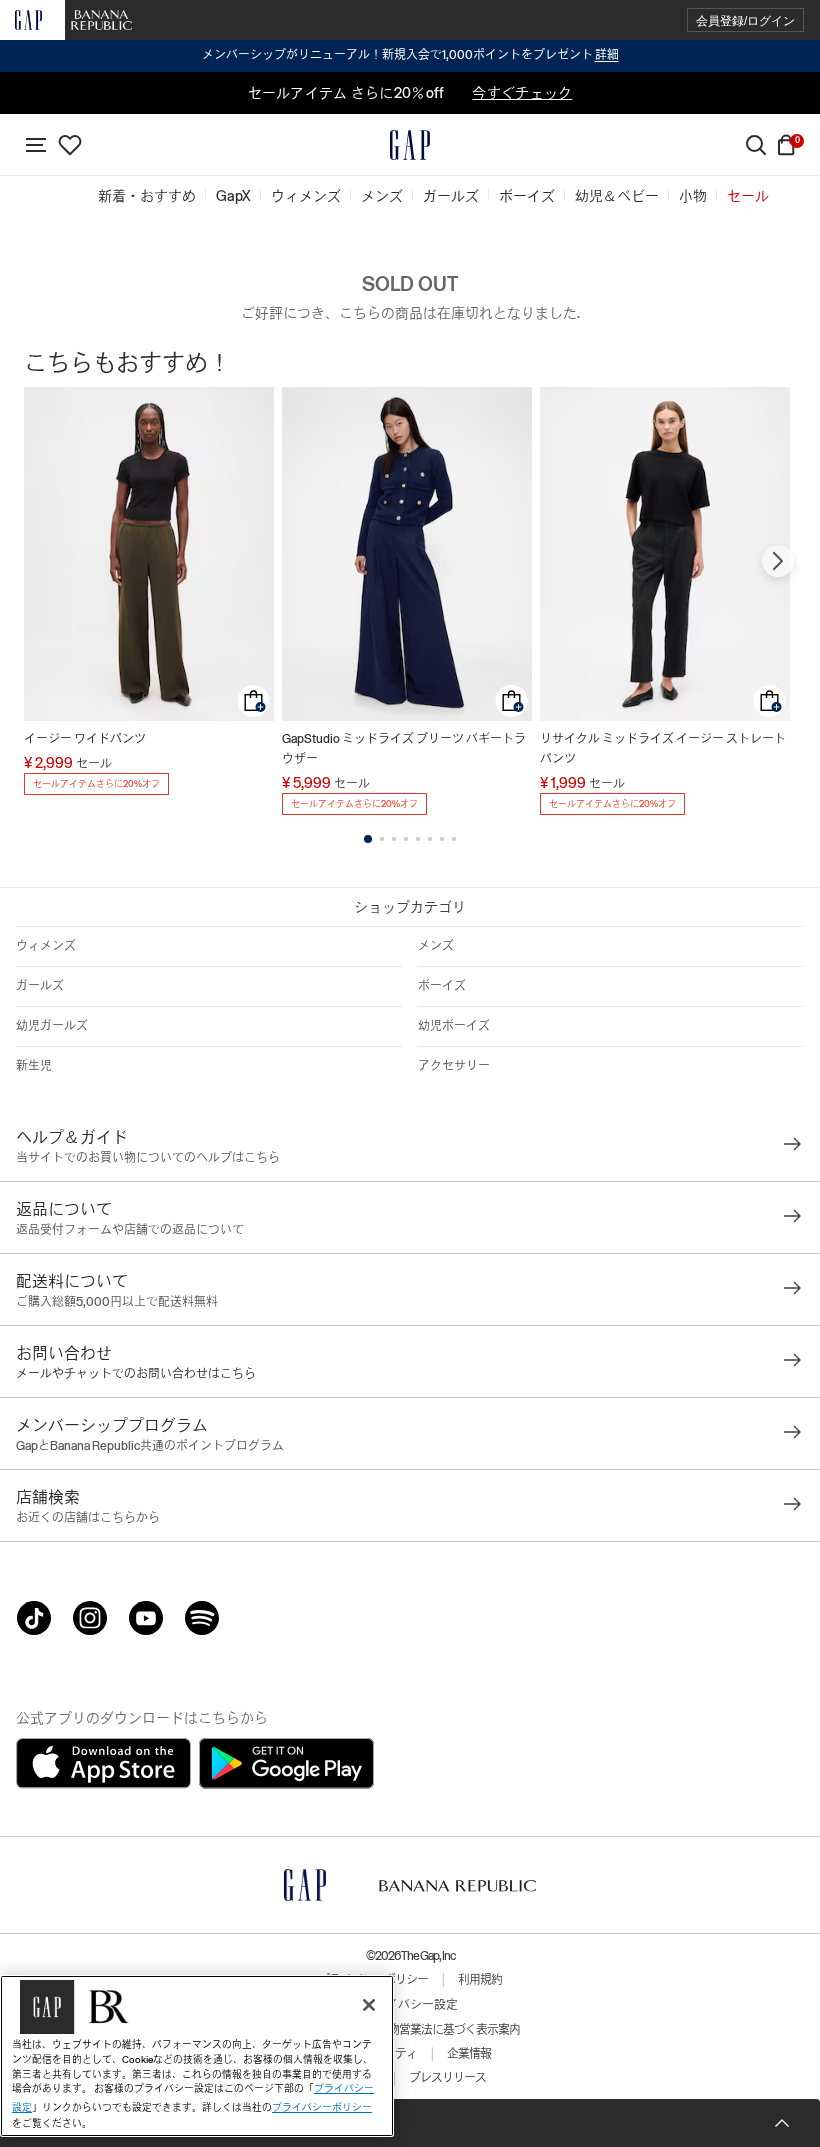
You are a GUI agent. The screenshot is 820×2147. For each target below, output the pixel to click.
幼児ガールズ (52, 1026)
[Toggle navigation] (36, 145)
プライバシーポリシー (322, 2107)
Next (778, 561)
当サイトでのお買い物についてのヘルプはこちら (148, 1158)
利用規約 (480, 1980)
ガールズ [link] (451, 196)
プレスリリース (447, 2078)
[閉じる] (369, 2005)
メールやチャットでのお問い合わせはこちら (136, 1374)
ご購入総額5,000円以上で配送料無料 (117, 1302)
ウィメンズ (46, 946)
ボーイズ (442, 986)
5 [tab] (418, 839)
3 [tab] (394, 839)
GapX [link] (233, 196)
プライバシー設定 (410, 2005)
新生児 (34, 1066)
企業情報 (469, 2054)
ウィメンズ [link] (306, 196)
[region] (197, 2056)
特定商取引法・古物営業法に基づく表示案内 (410, 2030)
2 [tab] (382, 839)
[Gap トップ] (410, 145)
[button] (745, 20)
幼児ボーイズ (454, 1026)
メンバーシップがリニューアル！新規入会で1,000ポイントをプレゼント (410, 55)
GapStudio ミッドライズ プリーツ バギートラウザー (404, 749)
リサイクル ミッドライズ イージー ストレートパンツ (663, 749)
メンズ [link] (382, 196)
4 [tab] (406, 839)
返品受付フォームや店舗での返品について (130, 1230)
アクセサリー (454, 1066)
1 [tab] (368, 839)
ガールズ (40, 986)
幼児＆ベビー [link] (617, 196)
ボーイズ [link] (527, 196)
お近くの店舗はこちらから (88, 1518)
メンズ (436, 946)
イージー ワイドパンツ (85, 739)
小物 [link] (693, 196)
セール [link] (748, 196)
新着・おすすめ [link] (147, 196)
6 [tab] (430, 839)
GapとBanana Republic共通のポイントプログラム (150, 1446)
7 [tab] (442, 839)
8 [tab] (454, 839)
